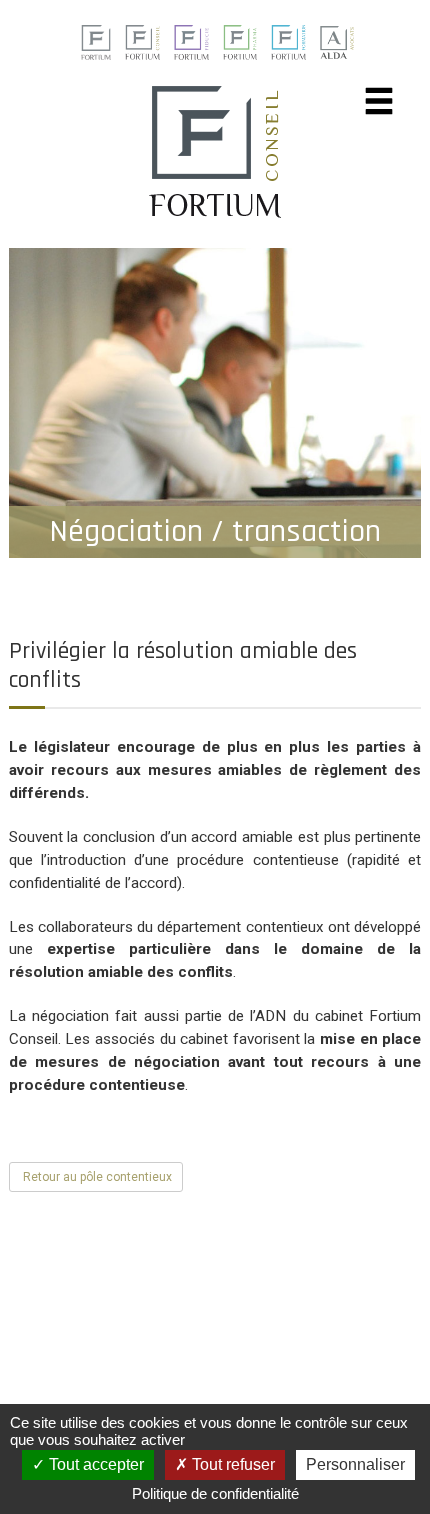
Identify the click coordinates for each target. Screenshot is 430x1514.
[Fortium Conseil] (95, 41)
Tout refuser (231, 1464)
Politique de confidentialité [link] (215, 1493)
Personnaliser (355, 1464)
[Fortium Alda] (336, 41)
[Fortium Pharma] (240, 41)
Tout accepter (94, 1464)
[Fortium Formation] (288, 41)
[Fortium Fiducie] (191, 41)
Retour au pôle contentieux (96, 1177)
